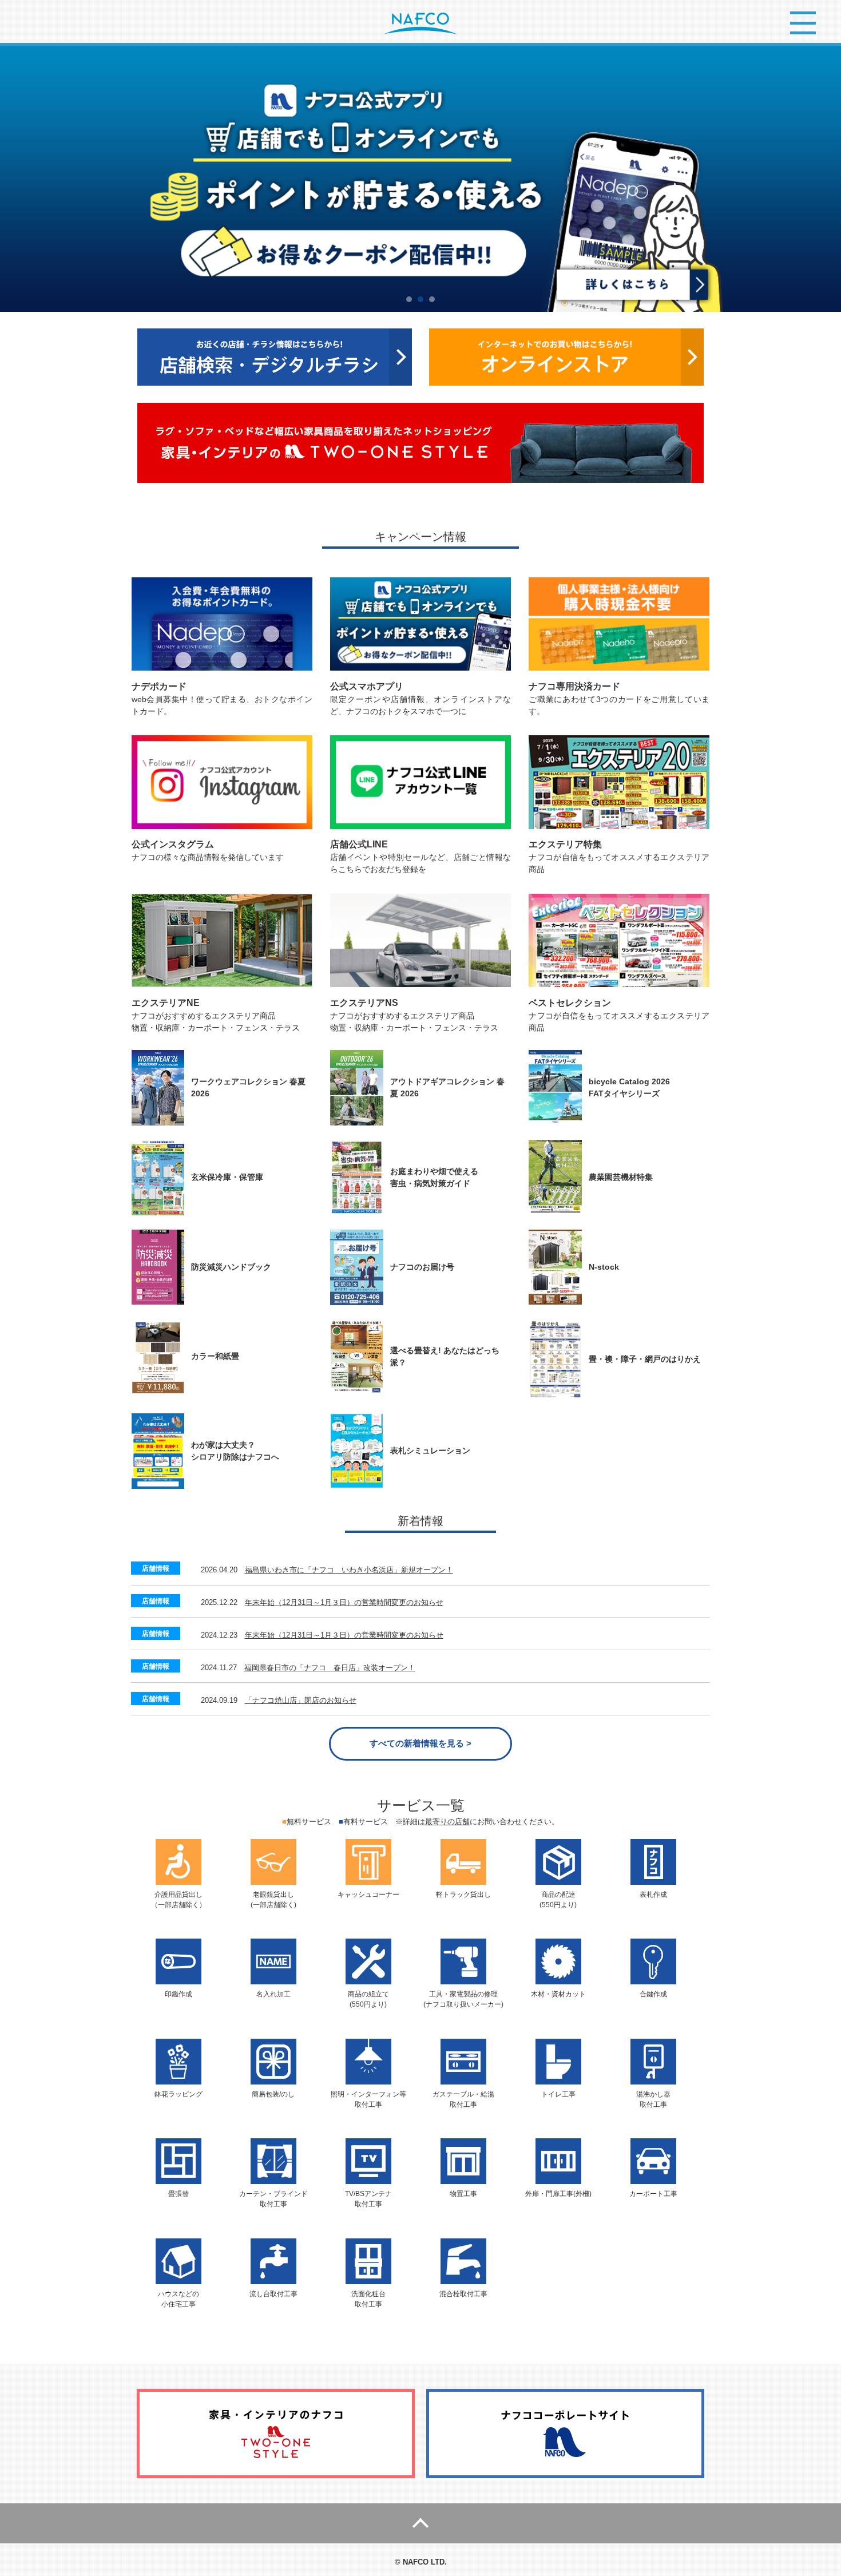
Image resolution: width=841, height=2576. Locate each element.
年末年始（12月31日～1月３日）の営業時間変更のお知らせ (344, 1602)
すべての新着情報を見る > (420, 1743)
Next (826, 179)
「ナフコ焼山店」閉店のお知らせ (301, 1700)
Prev (15, 179)
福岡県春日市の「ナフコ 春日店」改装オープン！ (330, 1668)
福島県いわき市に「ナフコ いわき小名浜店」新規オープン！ (349, 1570)
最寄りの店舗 (447, 1822)
